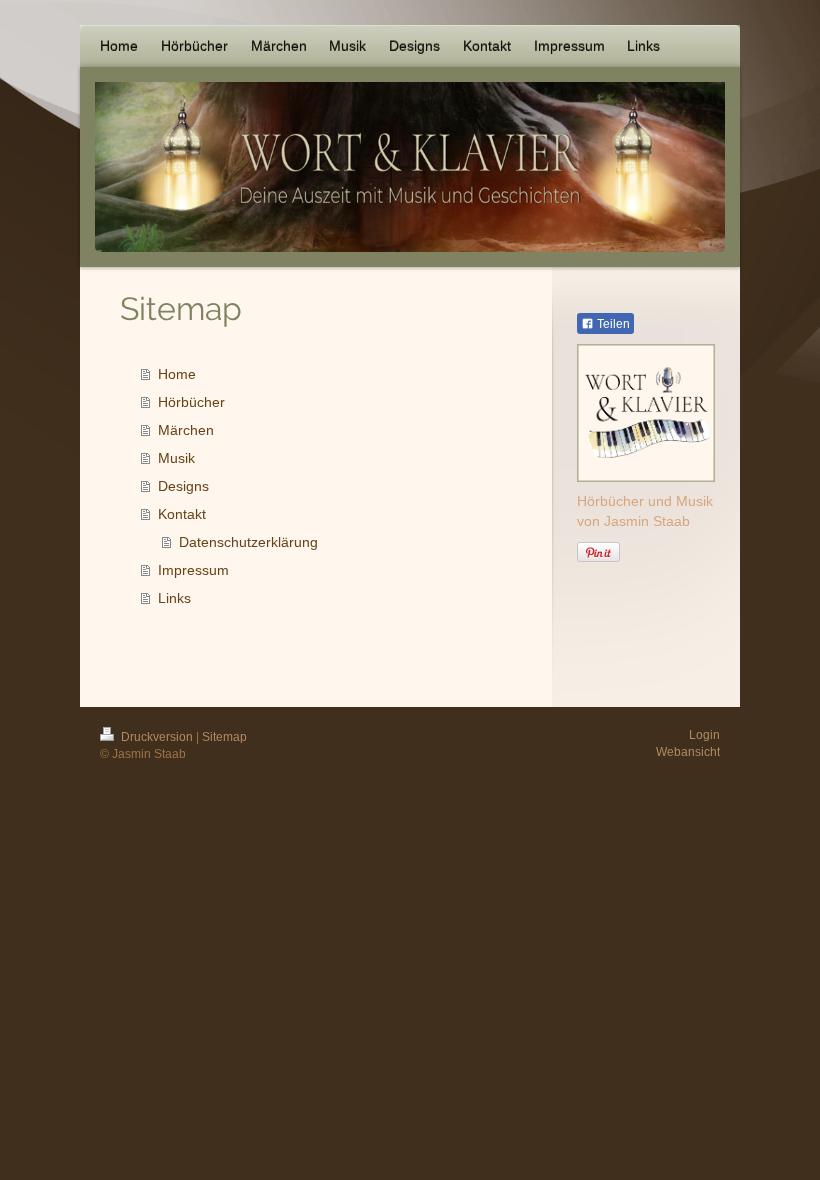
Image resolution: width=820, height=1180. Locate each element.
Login (704, 735)
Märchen (186, 430)
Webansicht (688, 752)
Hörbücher (191, 402)
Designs (183, 486)
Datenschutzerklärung (248, 542)
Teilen (612, 324)
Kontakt (182, 514)
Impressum (193, 570)
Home (177, 374)
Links (174, 598)
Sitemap (224, 737)
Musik (176, 458)
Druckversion (157, 737)
